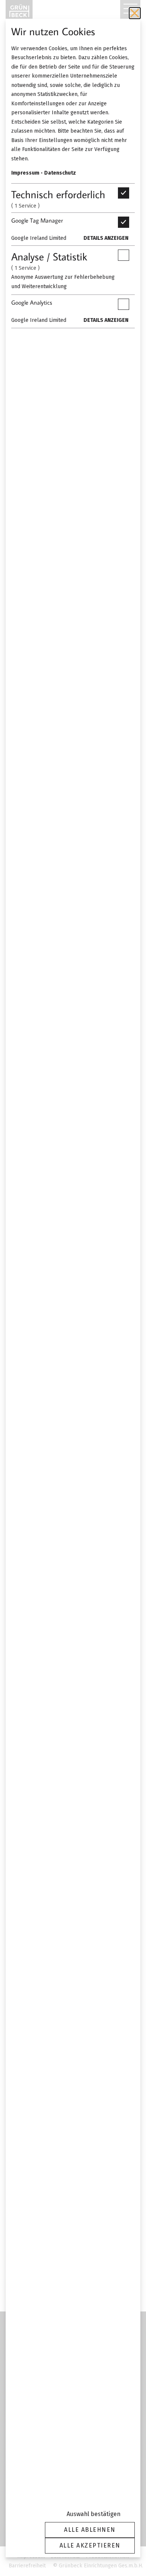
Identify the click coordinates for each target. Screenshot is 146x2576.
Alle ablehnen (90, 2530)
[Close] (135, 13)
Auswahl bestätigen (94, 2514)
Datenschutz (60, 173)
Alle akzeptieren (90, 2545)
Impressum (25, 173)
